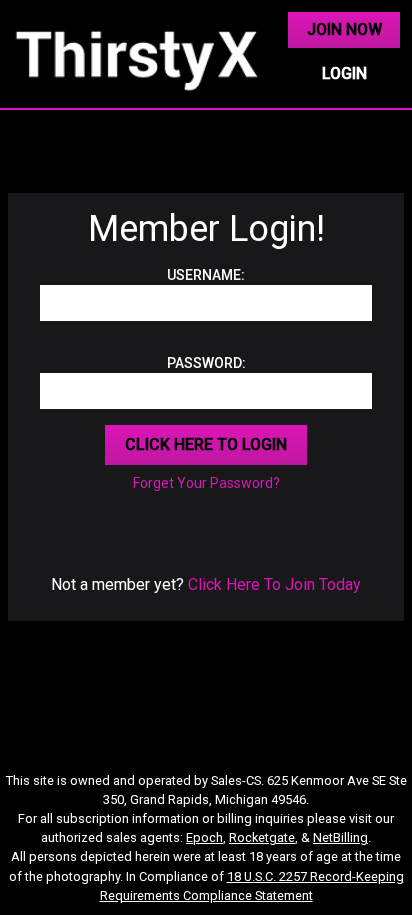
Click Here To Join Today (274, 584)
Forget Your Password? (206, 483)
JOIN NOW (344, 29)
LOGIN (344, 73)
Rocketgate (262, 837)
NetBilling (340, 837)
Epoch (204, 837)
